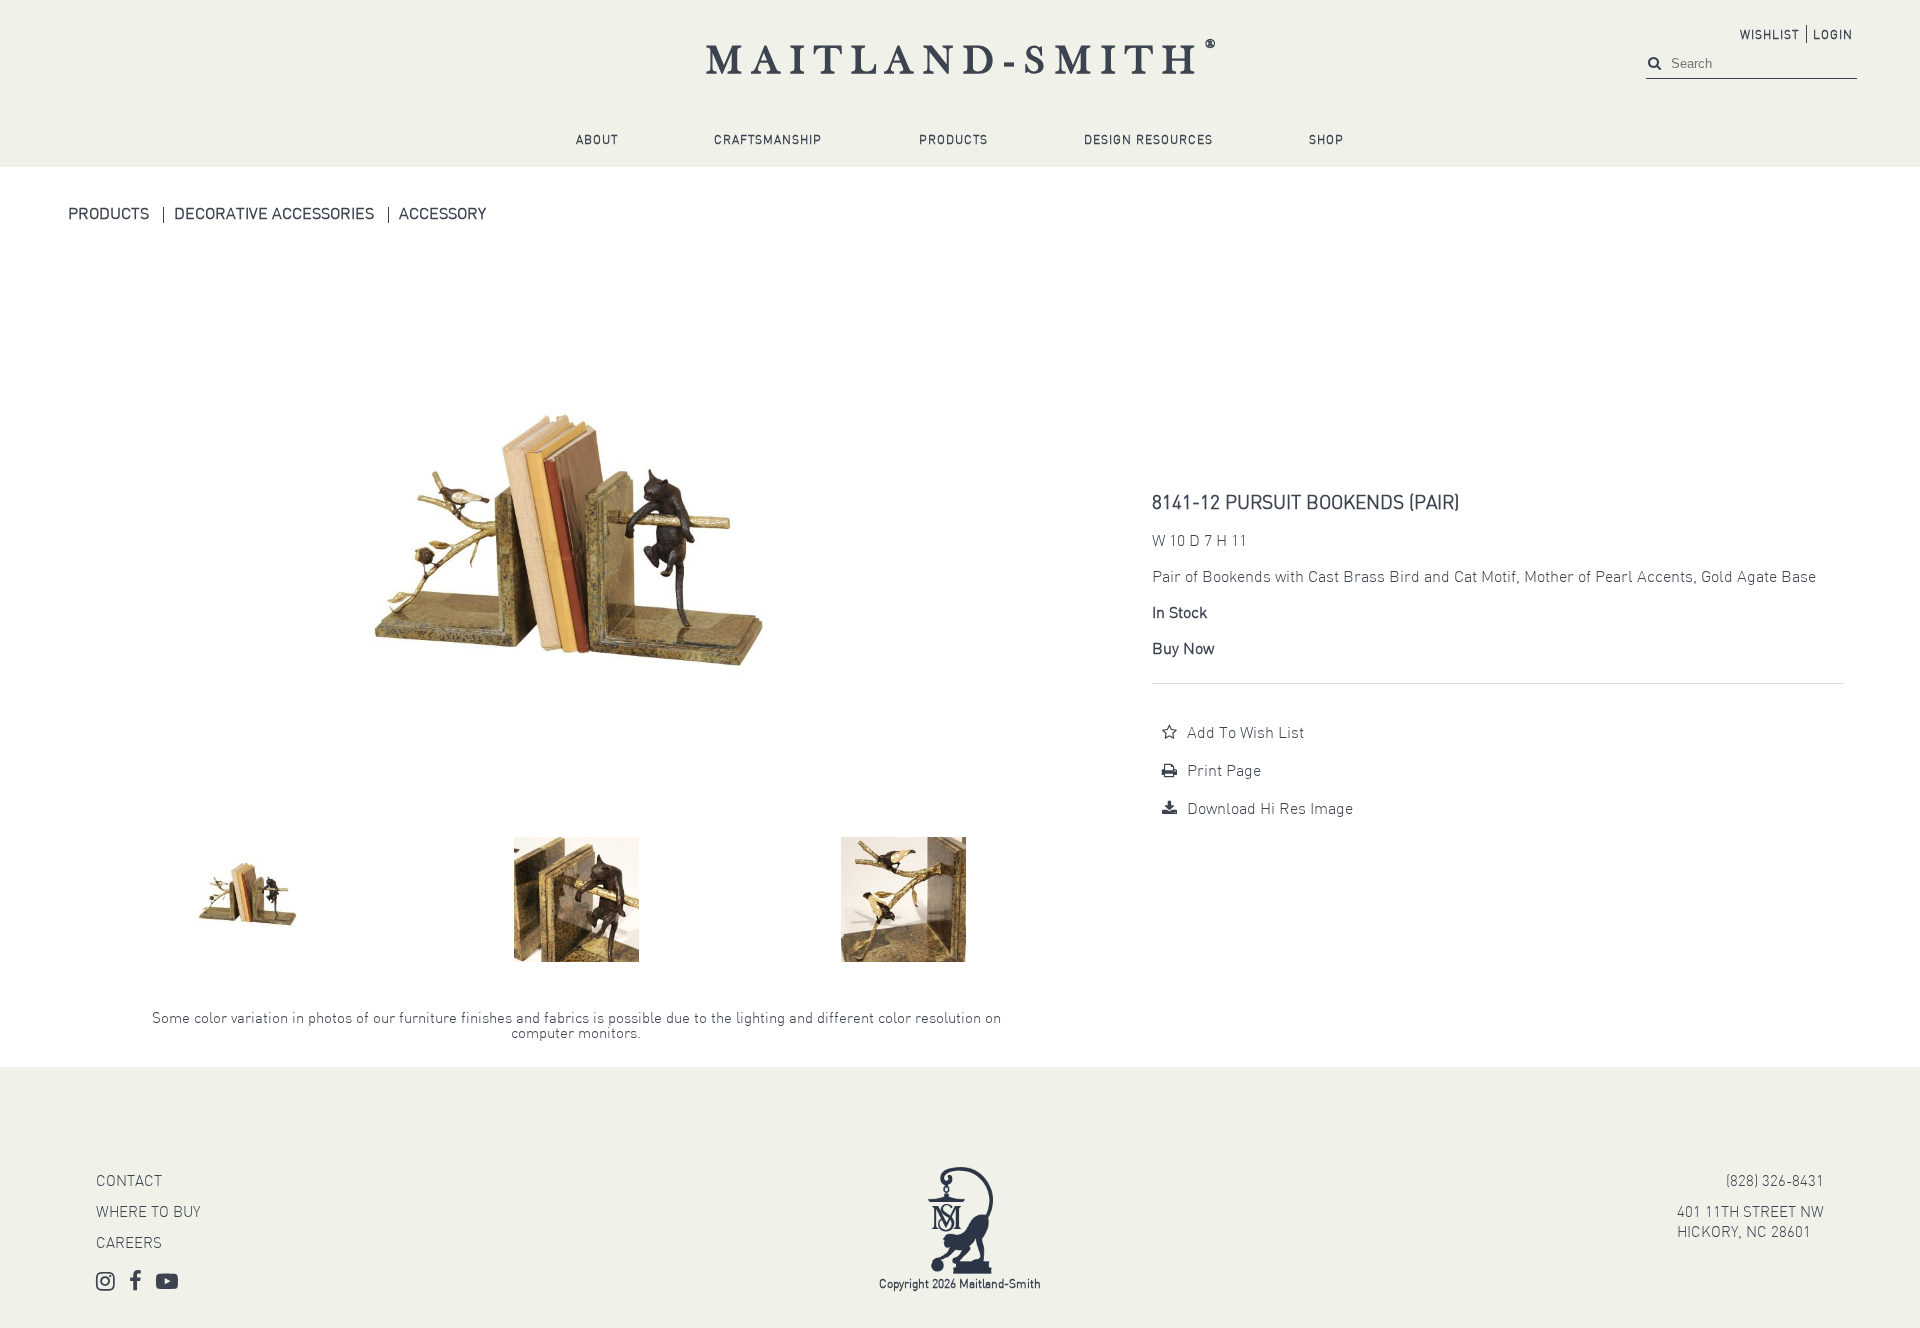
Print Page (1224, 772)
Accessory (442, 215)
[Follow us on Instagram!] (105, 1285)
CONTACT (129, 1182)
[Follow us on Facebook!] (135, 1285)
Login (1833, 36)
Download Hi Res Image (1270, 810)
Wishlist (1769, 36)
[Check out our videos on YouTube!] (167, 1285)
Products (953, 141)
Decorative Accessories (276, 215)
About (597, 141)
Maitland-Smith (965, 63)
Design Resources (1148, 141)
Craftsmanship (768, 141)
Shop (1326, 141)
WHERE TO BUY (148, 1213)
